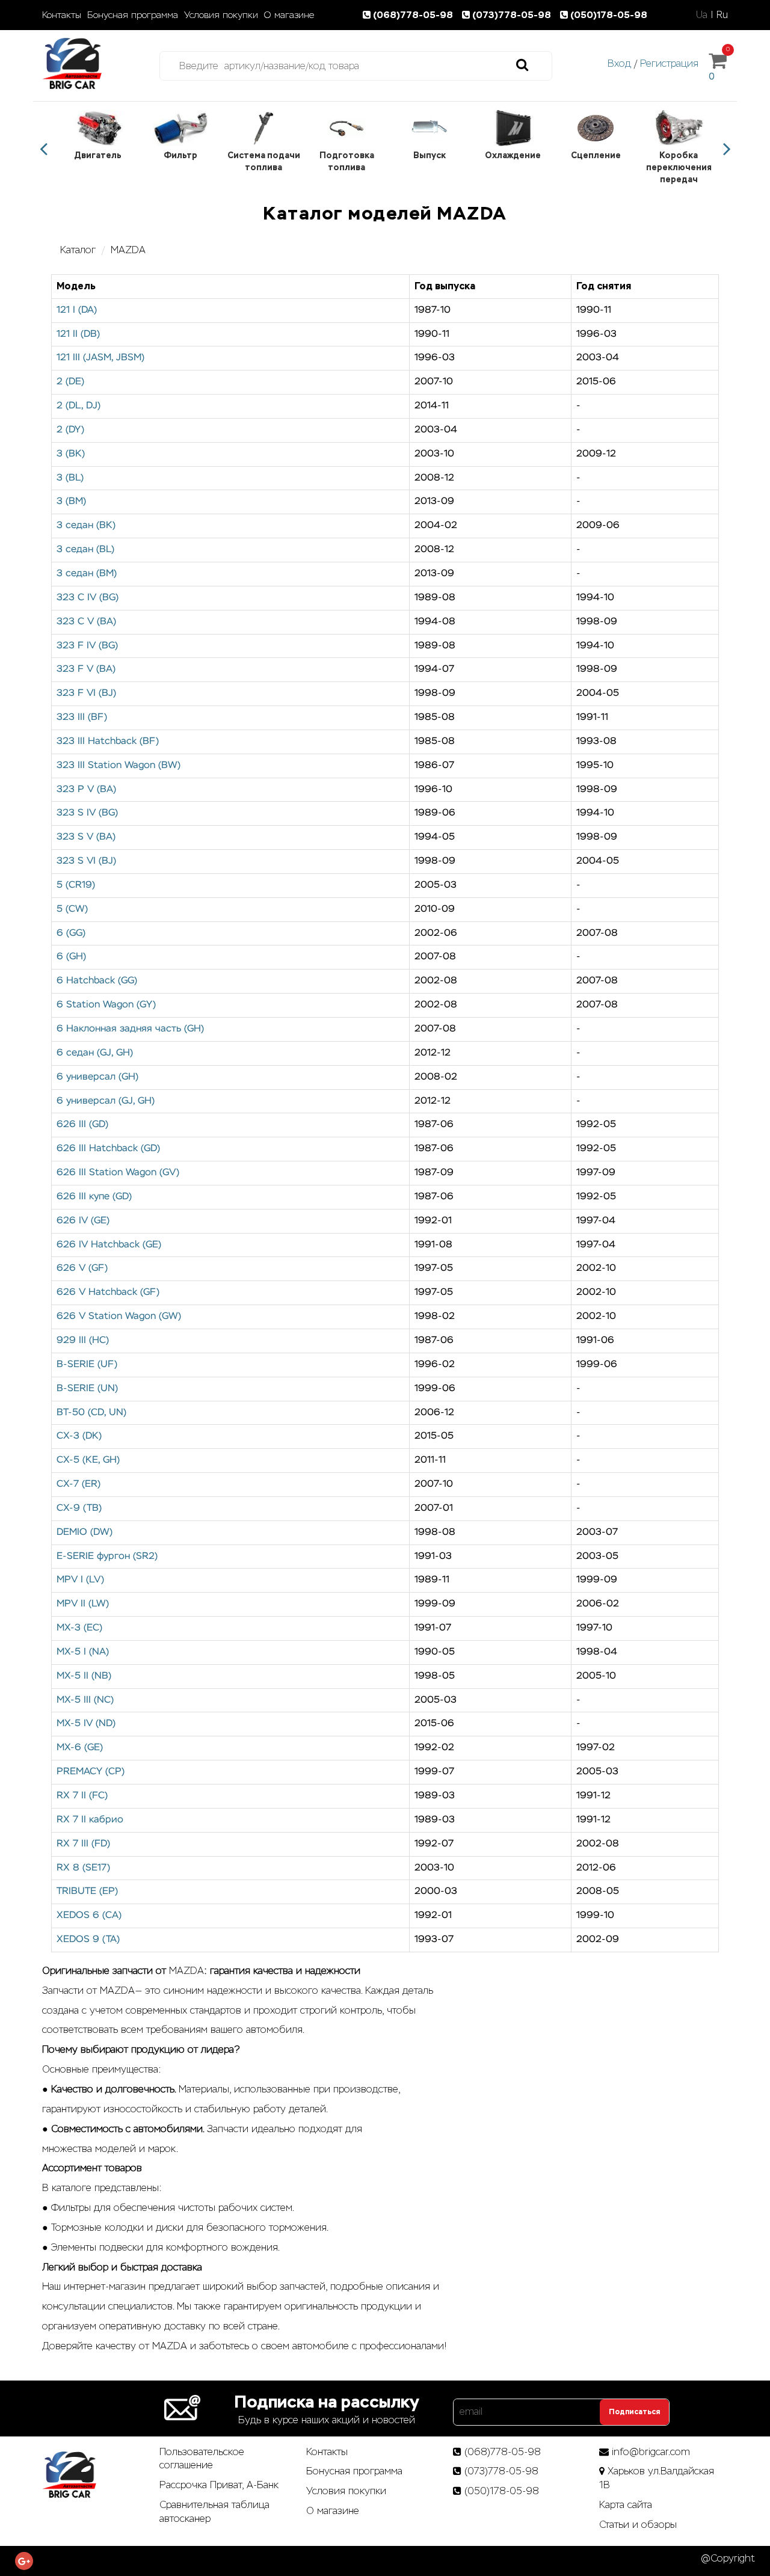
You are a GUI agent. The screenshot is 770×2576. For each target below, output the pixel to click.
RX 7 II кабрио (90, 1820)
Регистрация (669, 63)
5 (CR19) (76, 885)
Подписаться (634, 2412)
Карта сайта (626, 2505)
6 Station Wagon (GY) (106, 1005)
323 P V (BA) (86, 790)
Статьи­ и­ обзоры (638, 2525)
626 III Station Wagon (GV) (118, 1173)
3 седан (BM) (87, 574)
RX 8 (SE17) (83, 1868)
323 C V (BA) (86, 622)
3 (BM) (71, 502)
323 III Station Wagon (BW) (119, 766)
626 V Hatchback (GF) (108, 1293)
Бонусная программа (133, 15)
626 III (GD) (82, 1125)
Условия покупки (221, 15)
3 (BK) (71, 454)
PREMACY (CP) (91, 1772)
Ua (702, 15)
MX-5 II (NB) (84, 1676)
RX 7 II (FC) (82, 1796)
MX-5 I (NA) (83, 1652)
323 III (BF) (82, 718)
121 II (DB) (78, 334)
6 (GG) (71, 933)
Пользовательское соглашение (202, 2459)
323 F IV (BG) (87, 646)
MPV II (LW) (83, 1604)
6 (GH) (71, 957)
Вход (619, 63)
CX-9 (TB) (79, 1508)
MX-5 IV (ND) (86, 1724)
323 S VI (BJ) (86, 861)
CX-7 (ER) (79, 1484)
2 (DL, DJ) (79, 406)
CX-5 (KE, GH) (88, 1460)
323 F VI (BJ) (86, 693)
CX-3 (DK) (79, 1436)
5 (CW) (72, 909)
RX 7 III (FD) (83, 1844)
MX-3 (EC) (79, 1628)
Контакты (62, 15)
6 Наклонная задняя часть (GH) (130, 1029)
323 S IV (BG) (87, 813)
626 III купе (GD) (94, 1197)
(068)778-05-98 (414, 15)
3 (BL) (70, 478)
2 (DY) (70, 430)
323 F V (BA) (86, 669)
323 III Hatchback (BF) (108, 742)
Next (727, 149)
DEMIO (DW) (85, 1532)
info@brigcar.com (651, 2452)
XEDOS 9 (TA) (88, 1940)
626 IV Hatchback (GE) (109, 1245)
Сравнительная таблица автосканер (214, 2512)
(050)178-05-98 (609, 15)
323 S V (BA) (86, 837)
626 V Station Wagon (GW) (119, 1317)
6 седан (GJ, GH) (95, 1053)
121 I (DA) (77, 310)
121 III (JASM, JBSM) (100, 358)
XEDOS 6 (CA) (89, 1916)
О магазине (289, 15)
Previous (43, 149)
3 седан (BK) (86, 526)
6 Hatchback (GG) (97, 981)
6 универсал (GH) (97, 1077)
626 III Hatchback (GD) (108, 1149)
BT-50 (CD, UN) (91, 1413)
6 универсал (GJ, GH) (106, 1101)
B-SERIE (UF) (87, 1365)
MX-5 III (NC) (85, 1700)
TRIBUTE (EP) (87, 1892)
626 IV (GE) (83, 1221)
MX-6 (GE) (80, 1748)
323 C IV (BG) (88, 598)
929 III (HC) (83, 1341)
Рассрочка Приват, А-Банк (219, 2485)
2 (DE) (70, 382)
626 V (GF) (82, 1268)
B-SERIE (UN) (87, 1389)
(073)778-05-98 (513, 15)
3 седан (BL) (85, 550)
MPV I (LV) (80, 1580)
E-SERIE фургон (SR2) (107, 1557)
